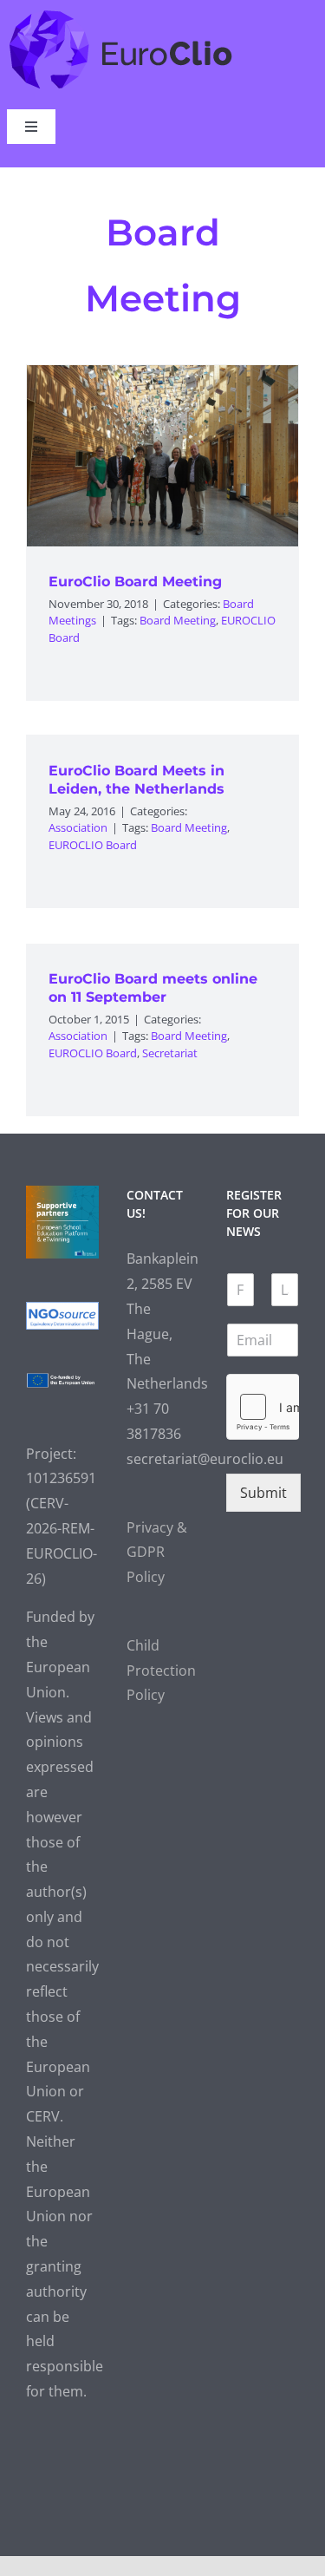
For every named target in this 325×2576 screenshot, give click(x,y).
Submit (263, 1493)
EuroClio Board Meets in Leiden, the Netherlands (136, 780)
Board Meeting (178, 620)
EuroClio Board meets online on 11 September (153, 988)
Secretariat (170, 1053)
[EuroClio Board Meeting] (162, 456)
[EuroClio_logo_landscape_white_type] (121, 14)
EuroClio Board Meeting (135, 582)
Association (78, 827)
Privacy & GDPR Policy (157, 1553)
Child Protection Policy (161, 1670)
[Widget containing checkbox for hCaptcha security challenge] (263, 1407)
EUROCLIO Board (93, 845)
